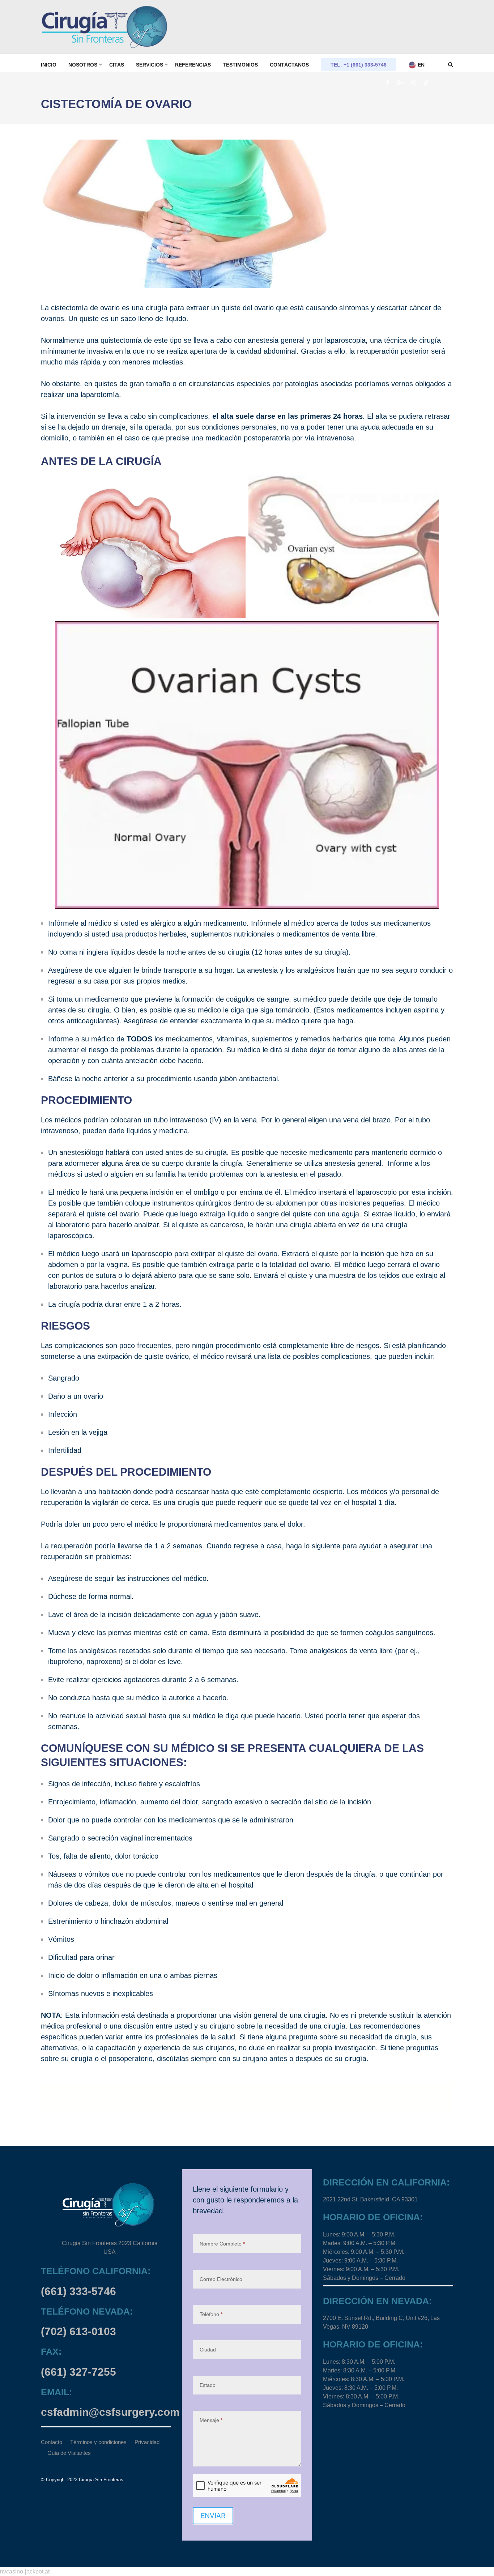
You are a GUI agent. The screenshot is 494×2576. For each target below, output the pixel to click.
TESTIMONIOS (240, 65)
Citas (117, 65)
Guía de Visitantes (69, 2453)
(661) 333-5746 (78, 2291)
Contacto (52, 2442)
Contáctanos (289, 65)
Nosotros (83, 65)
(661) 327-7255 (78, 2372)
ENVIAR (213, 2516)
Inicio (49, 65)
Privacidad (147, 2442)
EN (420, 65)
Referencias (193, 65)
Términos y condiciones (98, 2442)
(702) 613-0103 (78, 2331)
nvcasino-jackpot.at (25, 2571)
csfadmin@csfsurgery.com (110, 2412)
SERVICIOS (150, 65)
